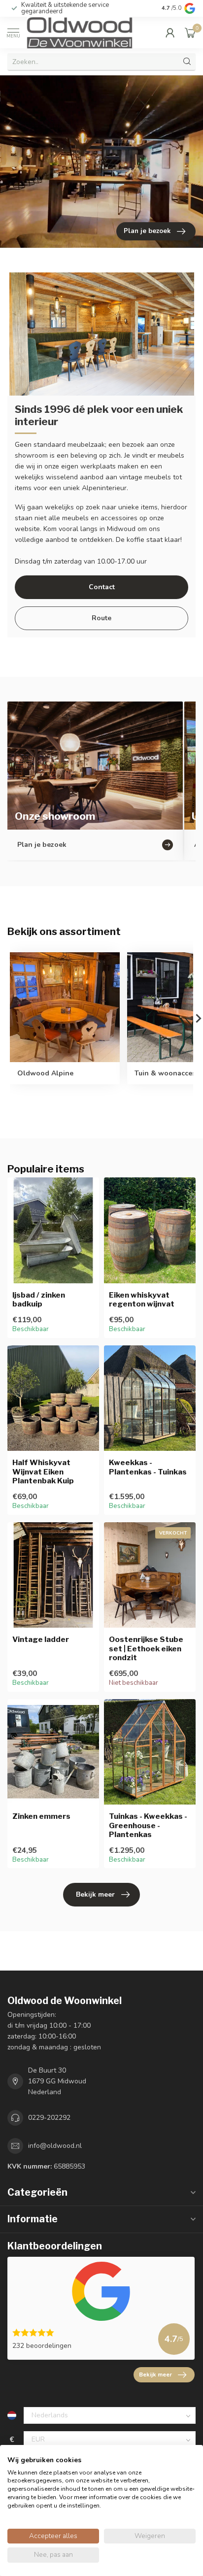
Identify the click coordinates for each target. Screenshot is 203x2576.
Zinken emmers (41, 1816)
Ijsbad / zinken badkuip (39, 1300)
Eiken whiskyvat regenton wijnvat (142, 1300)
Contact (102, 587)
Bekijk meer (95, 1894)
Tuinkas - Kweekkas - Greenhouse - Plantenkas (148, 1825)
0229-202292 (49, 2118)
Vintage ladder (41, 1639)
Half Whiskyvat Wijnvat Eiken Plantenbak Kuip (43, 1472)
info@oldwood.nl (55, 2146)
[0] (190, 33)
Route (101, 618)
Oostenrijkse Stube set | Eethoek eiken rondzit (146, 1649)
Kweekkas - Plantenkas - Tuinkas (148, 1467)
